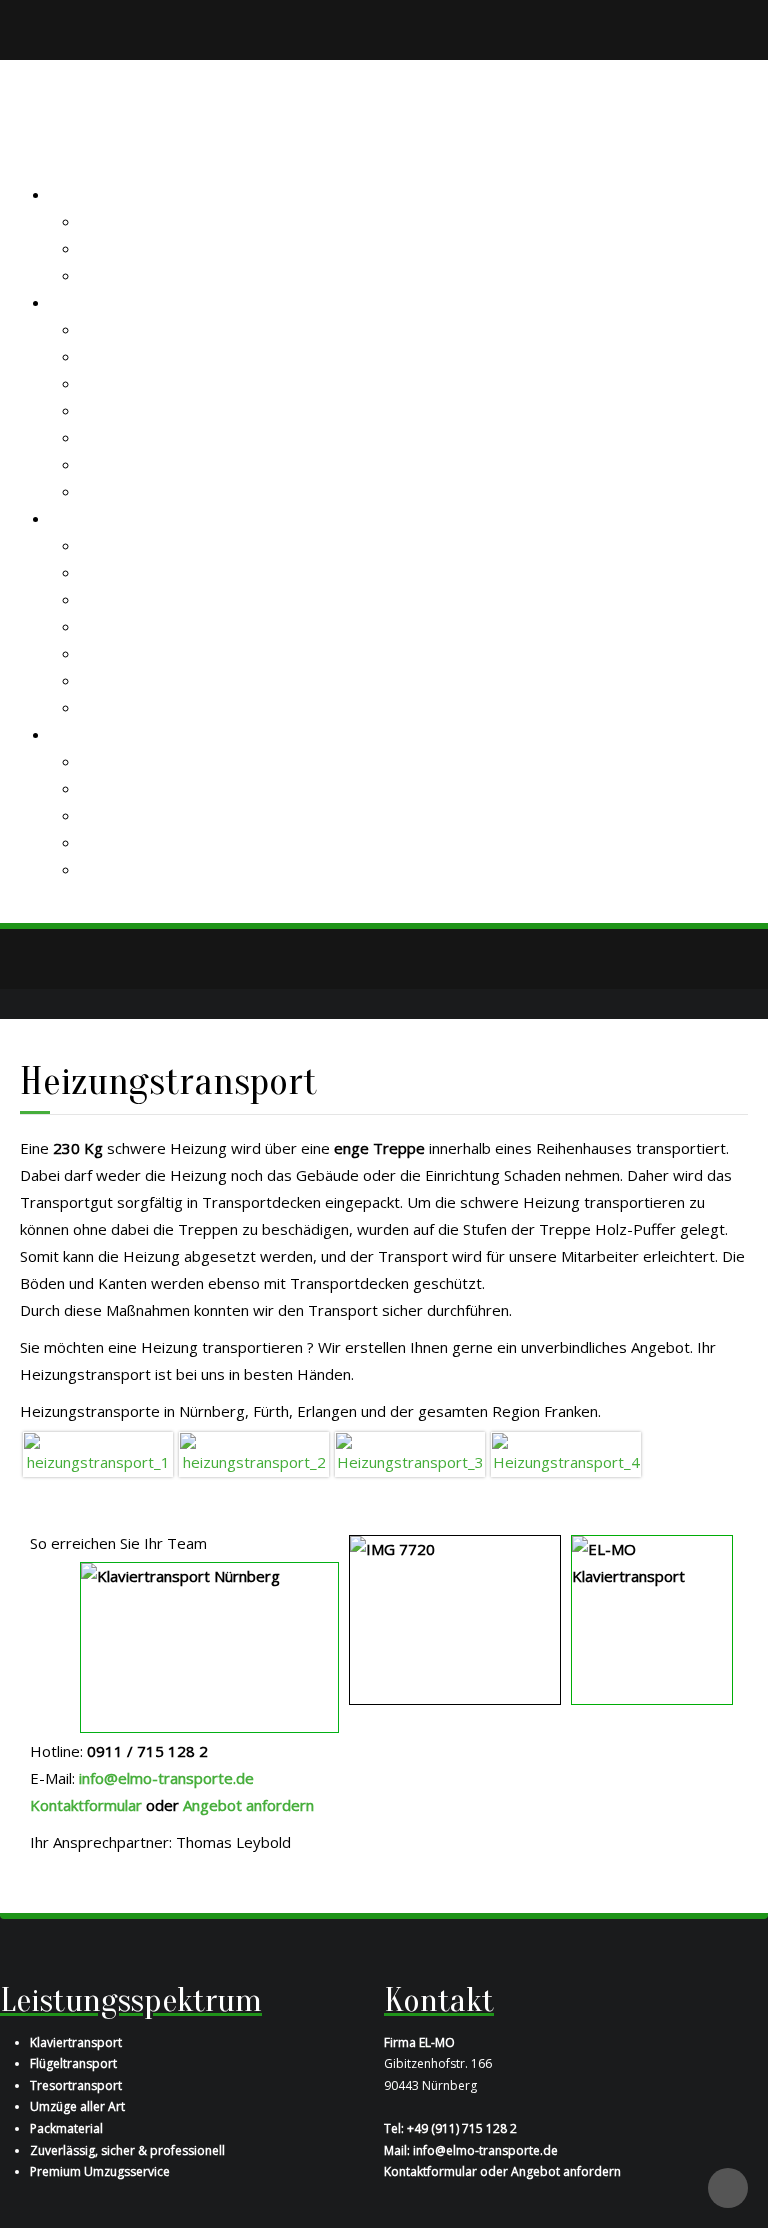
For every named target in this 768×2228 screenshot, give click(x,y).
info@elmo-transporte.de (166, 1778)
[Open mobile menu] (26, 140)
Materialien (118, 626)
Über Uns (113, 248)
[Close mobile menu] (26, 167)
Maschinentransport (149, 437)
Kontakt (77, 734)
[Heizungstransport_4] (566, 1453)
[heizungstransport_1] (98, 1453)
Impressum (119, 869)
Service (105, 572)
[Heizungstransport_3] (410, 1453)
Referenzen (120, 275)
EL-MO (74, 194)
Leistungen (118, 599)
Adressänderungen (145, 680)
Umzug (104, 491)
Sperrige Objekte (139, 410)
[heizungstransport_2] (254, 1453)
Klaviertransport (136, 356)
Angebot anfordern (145, 464)
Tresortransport (137, 383)
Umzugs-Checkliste (146, 707)
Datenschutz (123, 842)
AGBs (99, 815)
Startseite (114, 221)
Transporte (89, 302)
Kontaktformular (136, 761)
